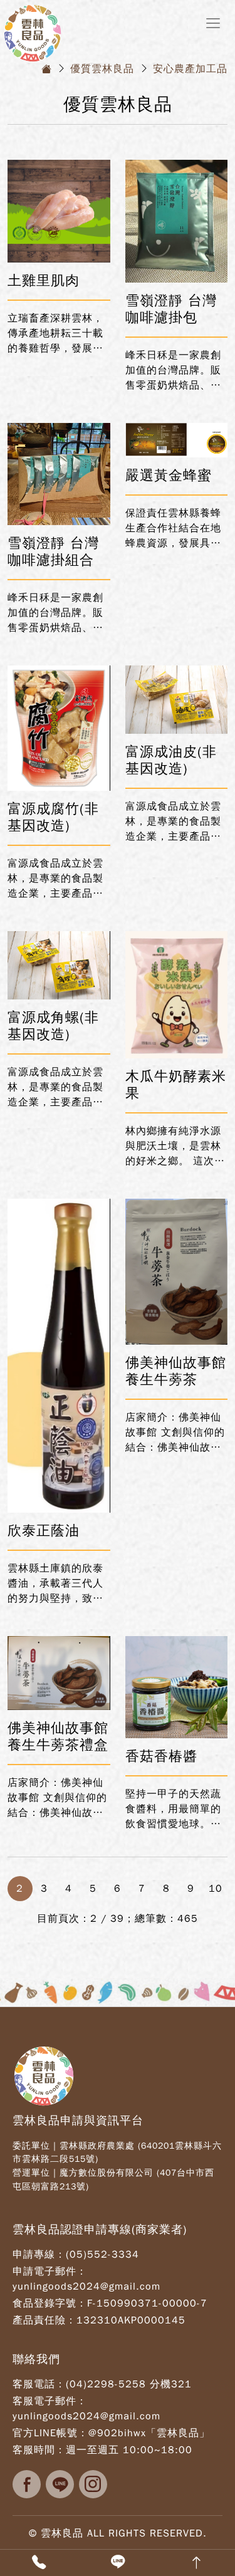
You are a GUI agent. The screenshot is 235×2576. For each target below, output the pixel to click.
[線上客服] (118, 2563)
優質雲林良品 (102, 69)
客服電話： (39, 2384)
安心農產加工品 (190, 69)
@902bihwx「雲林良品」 (149, 2433)
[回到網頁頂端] (196, 2563)
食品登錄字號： (50, 2303)
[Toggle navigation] (213, 23)
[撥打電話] (39, 2563)
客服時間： (39, 2450)
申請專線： (39, 2255)
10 (216, 1889)
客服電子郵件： (50, 2401)
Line (60, 2484)
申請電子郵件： (50, 2271)
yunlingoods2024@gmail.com (86, 2287)
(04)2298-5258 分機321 (129, 2384)
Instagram (93, 2484)
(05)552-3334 (102, 2255)
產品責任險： (44, 2320)
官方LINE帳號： (50, 2433)
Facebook (27, 2484)
